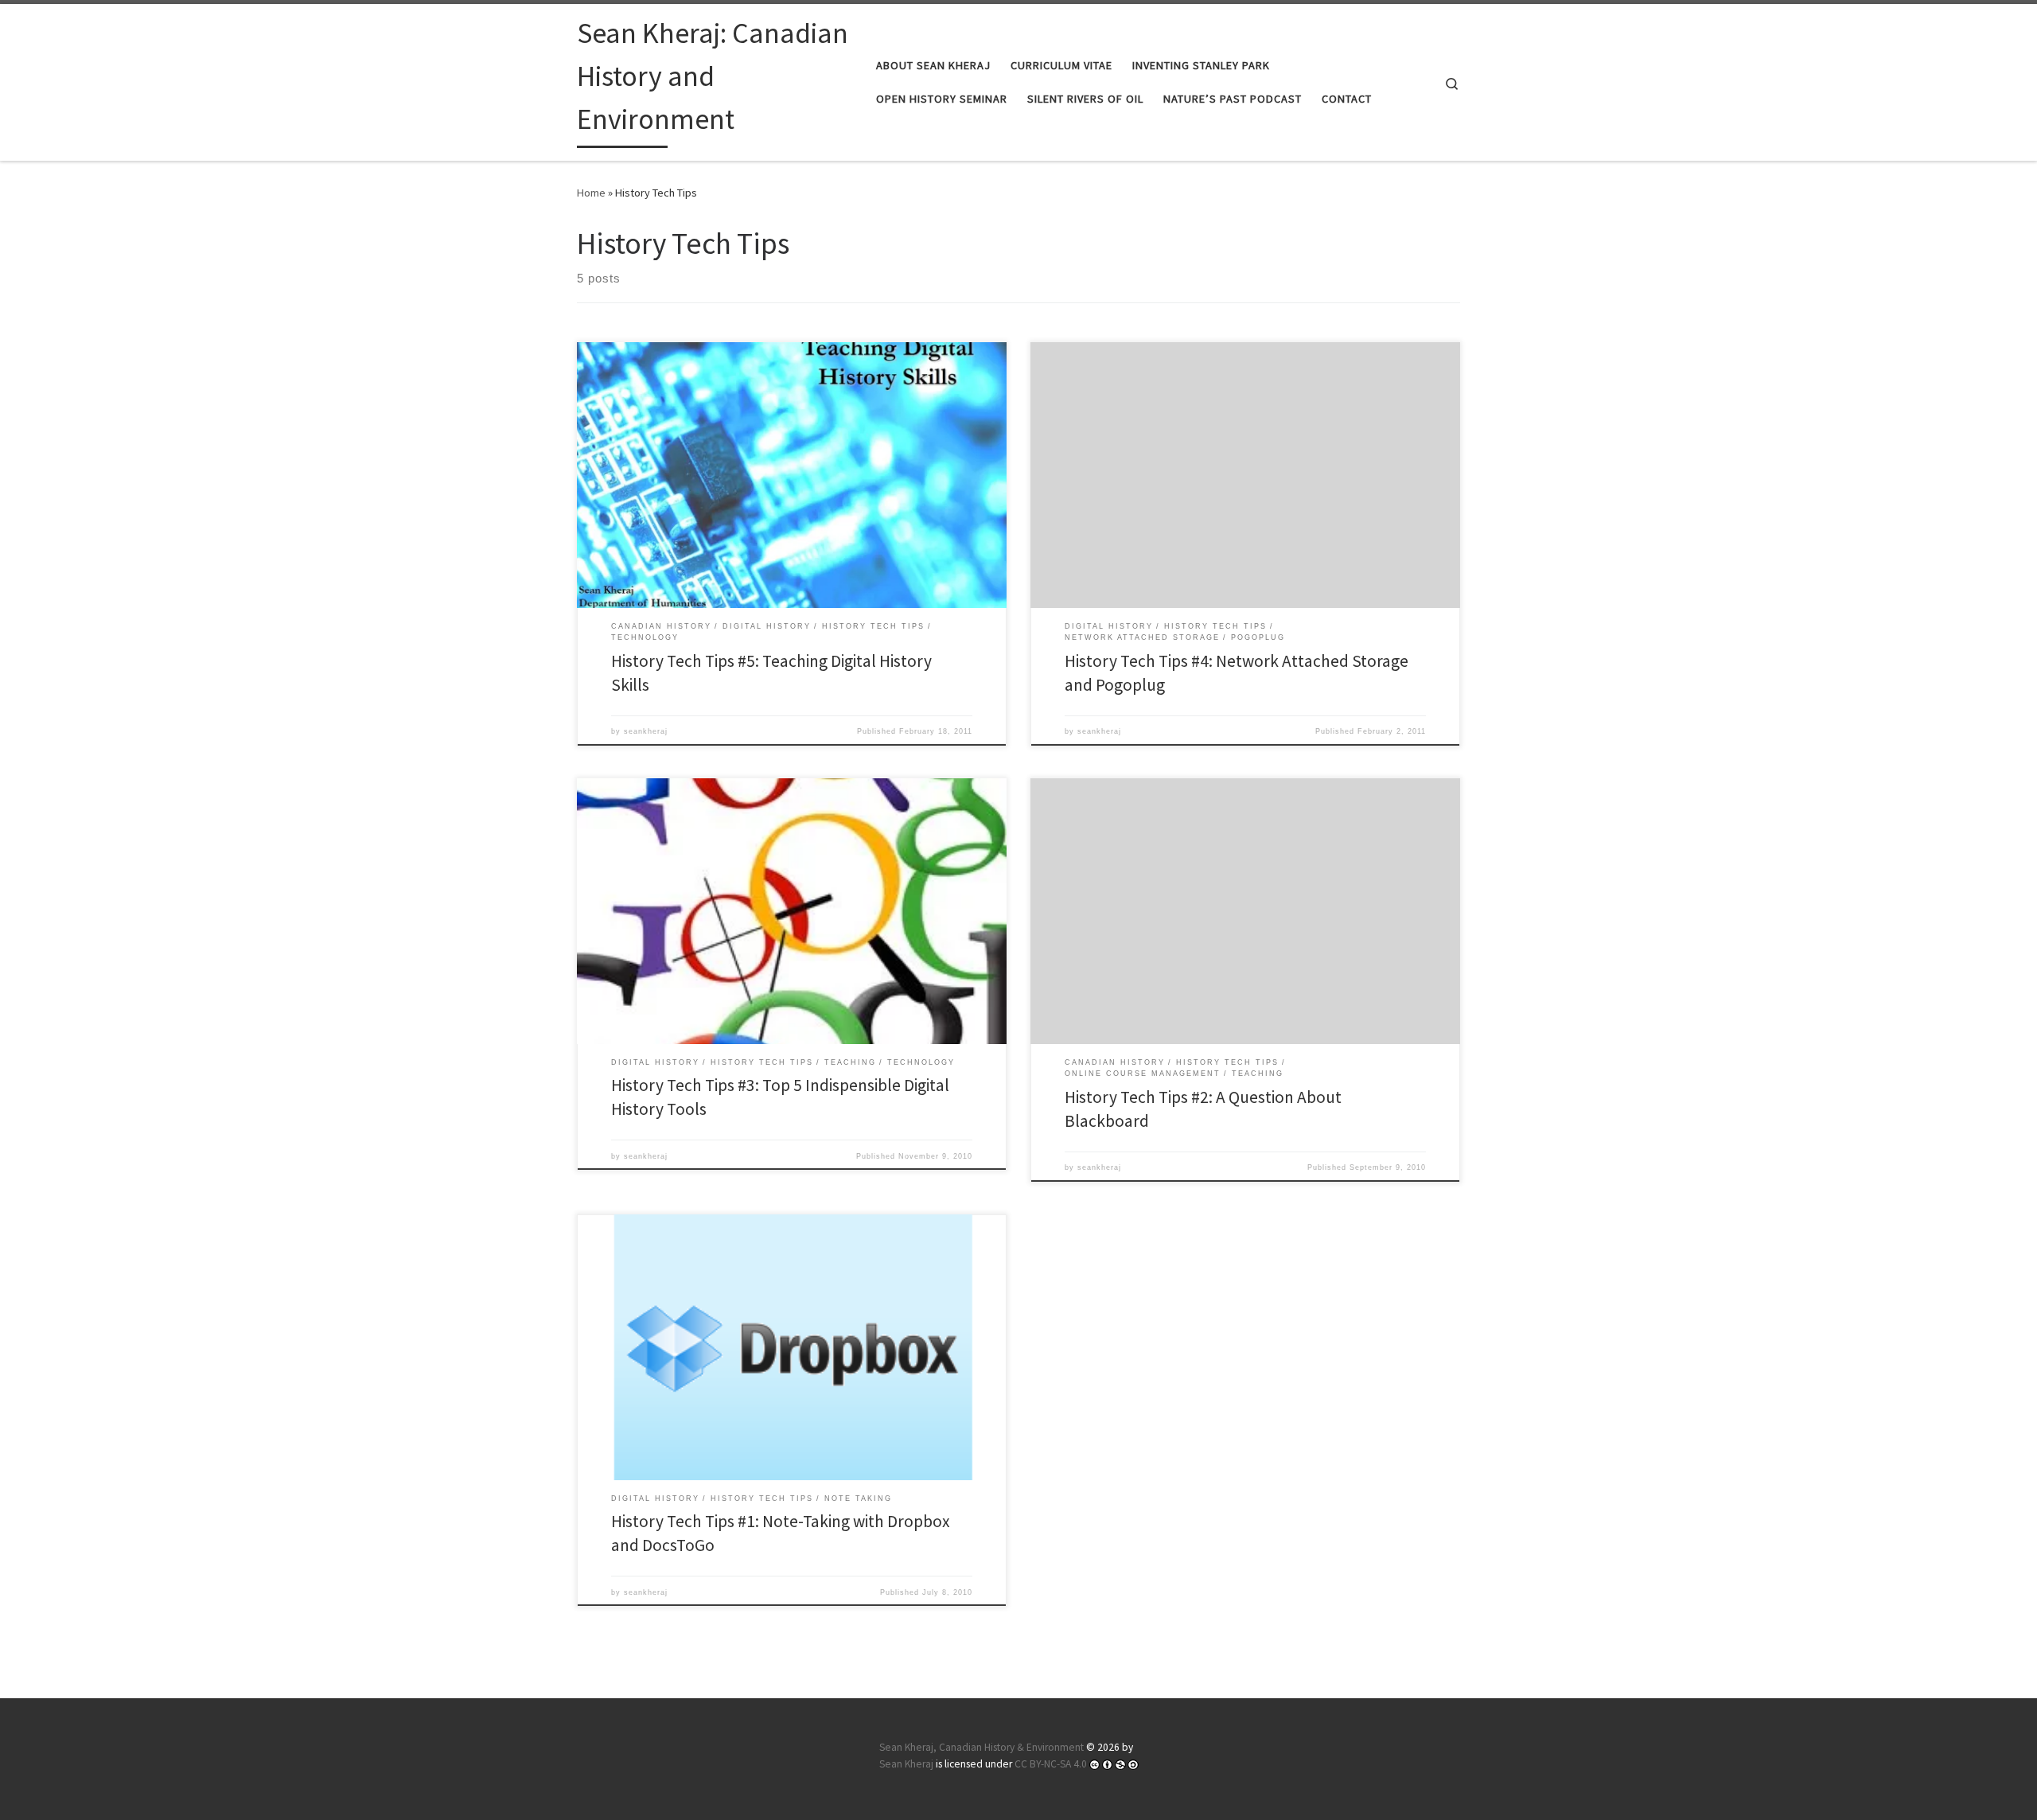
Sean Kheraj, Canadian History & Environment (981, 1747)
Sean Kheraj (906, 1764)
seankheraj (646, 731)
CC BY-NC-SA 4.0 (1051, 1764)
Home (591, 193)
